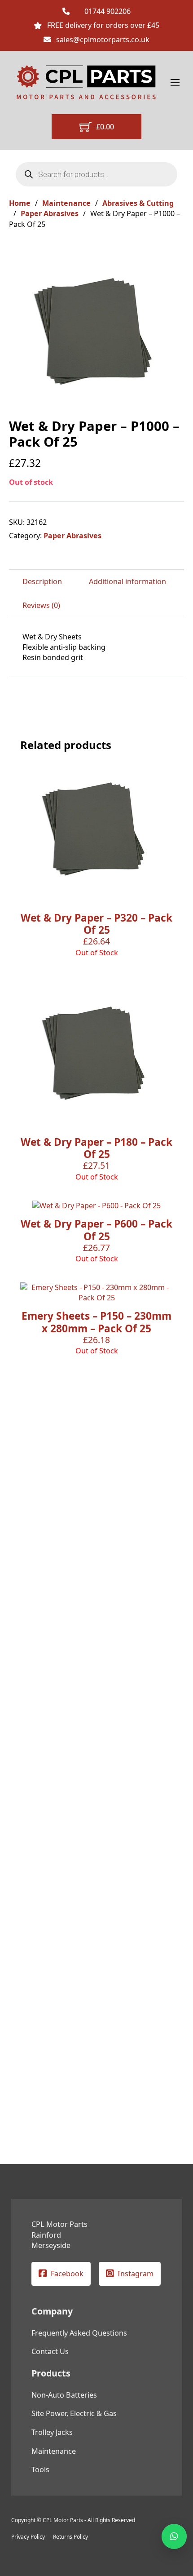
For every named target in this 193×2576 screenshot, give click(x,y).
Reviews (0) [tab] (41, 605)
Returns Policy (70, 2537)
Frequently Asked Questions (79, 2333)
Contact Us (50, 2351)
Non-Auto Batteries (64, 2395)
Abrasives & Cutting (138, 203)
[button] (172, 255)
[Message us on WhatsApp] (174, 2536)
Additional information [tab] (127, 581)
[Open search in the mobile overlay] (97, 174)
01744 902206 (107, 11)
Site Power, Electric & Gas (74, 2413)
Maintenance (66, 203)
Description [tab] (42, 581)
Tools (40, 2470)
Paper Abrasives (50, 213)
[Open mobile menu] (175, 83)
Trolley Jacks (52, 2432)
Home (20, 203)
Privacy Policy (28, 2537)
